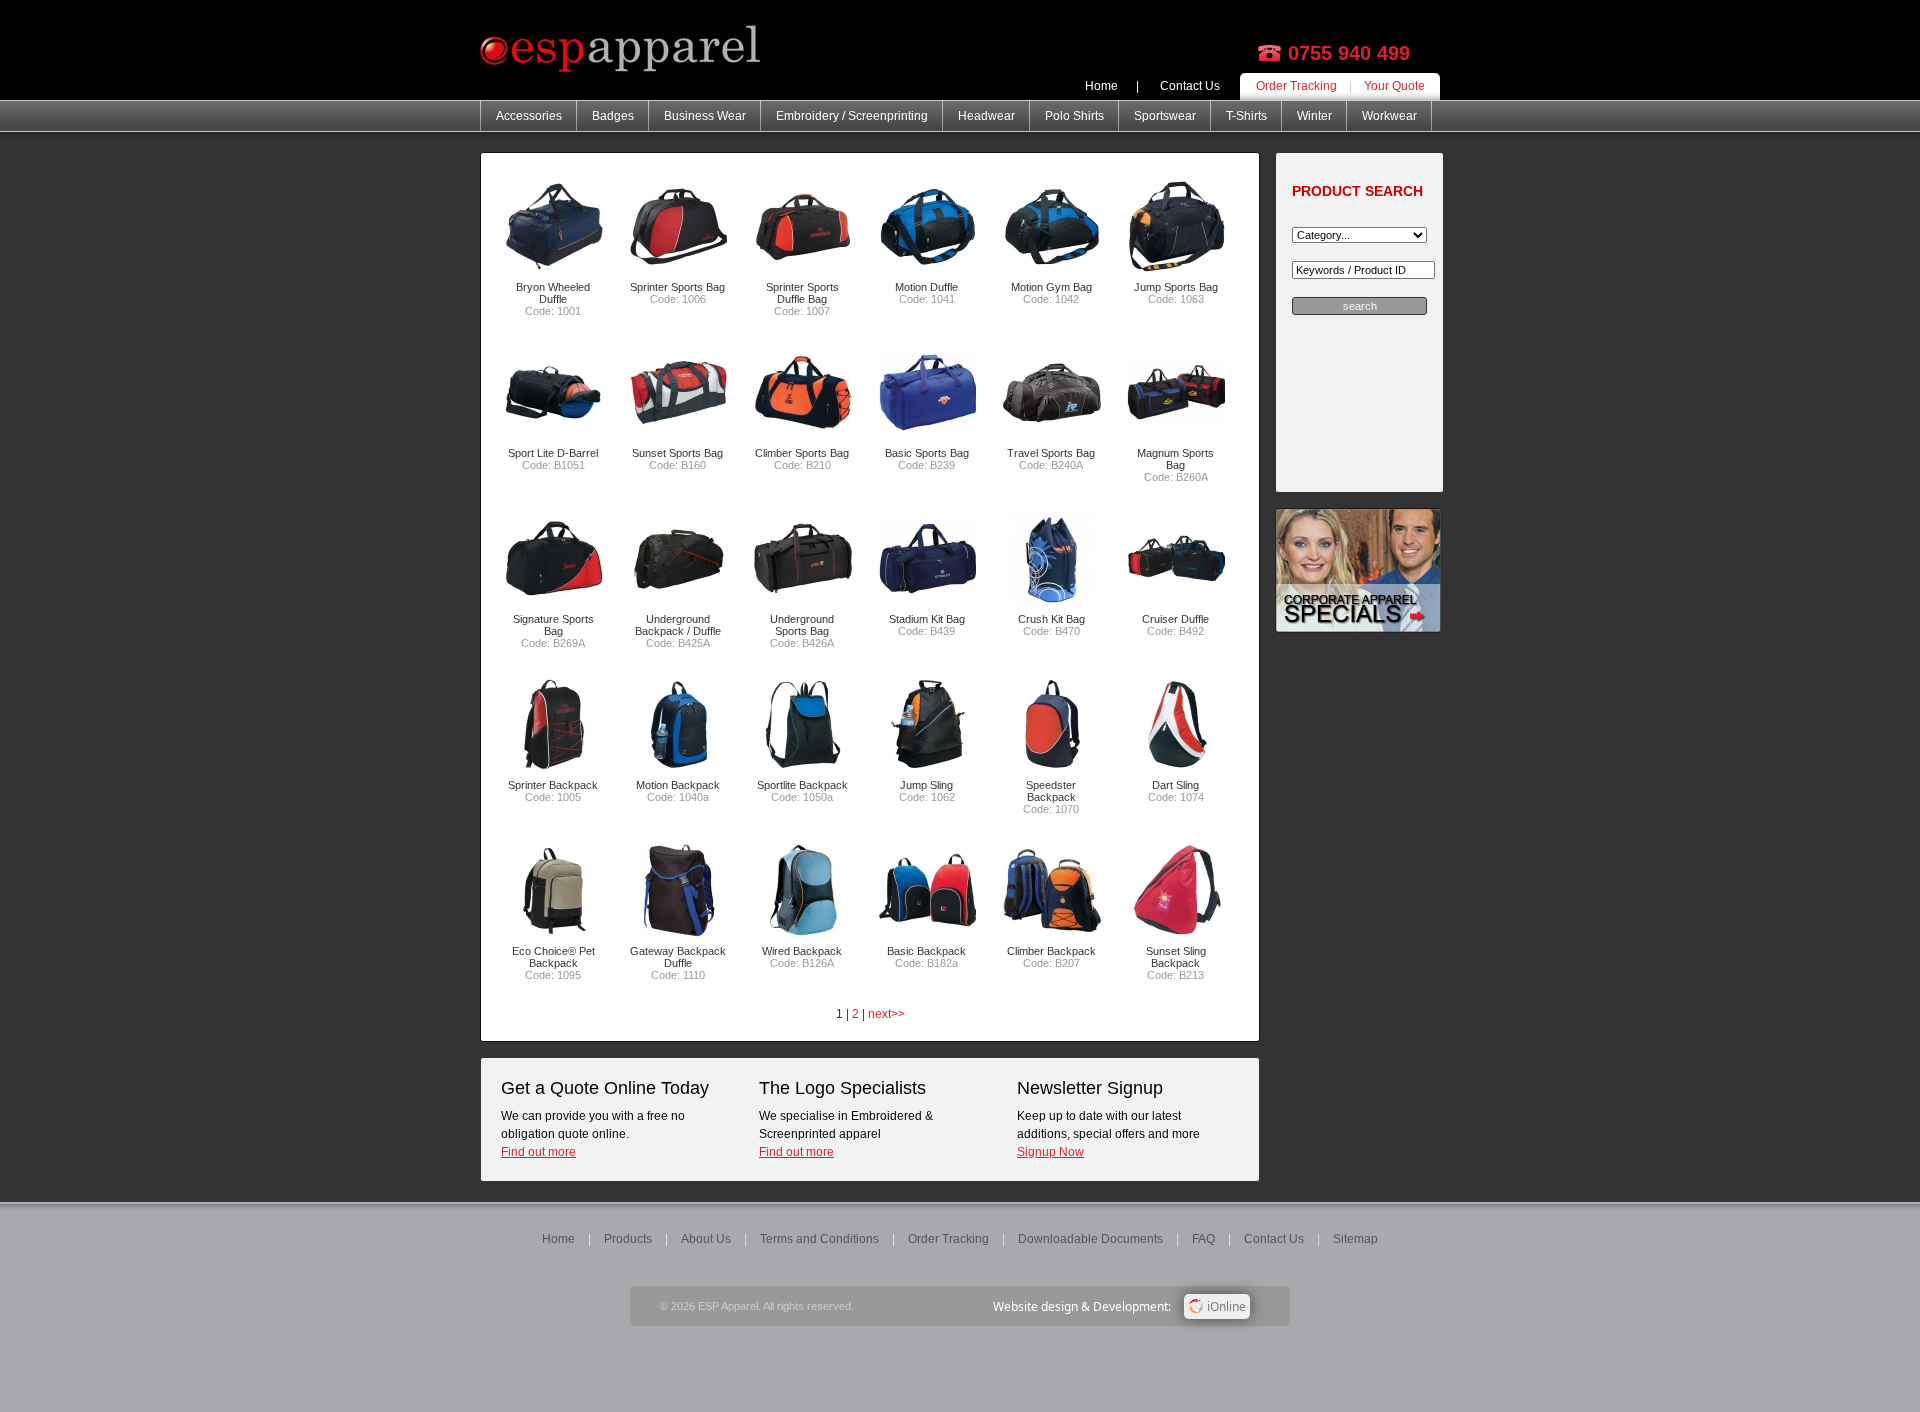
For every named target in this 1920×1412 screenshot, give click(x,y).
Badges (613, 116)
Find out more (538, 1152)
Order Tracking (1296, 86)
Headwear (986, 116)
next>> (886, 1014)
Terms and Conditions (819, 1239)
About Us (706, 1239)
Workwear (1389, 116)
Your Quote (1394, 86)
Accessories (529, 116)
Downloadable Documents (1090, 1239)
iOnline (1225, 1306)
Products (628, 1239)
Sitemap (1355, 1239)
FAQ (1203, 1239)
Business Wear (705, 116)
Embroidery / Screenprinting (852, 116)
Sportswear (1165, 116)
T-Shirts (1246, 116)
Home (1101, 86)
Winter (1314, 116)
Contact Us (1190, 86)
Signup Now (1050, 1152)
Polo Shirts (1074, 116)
